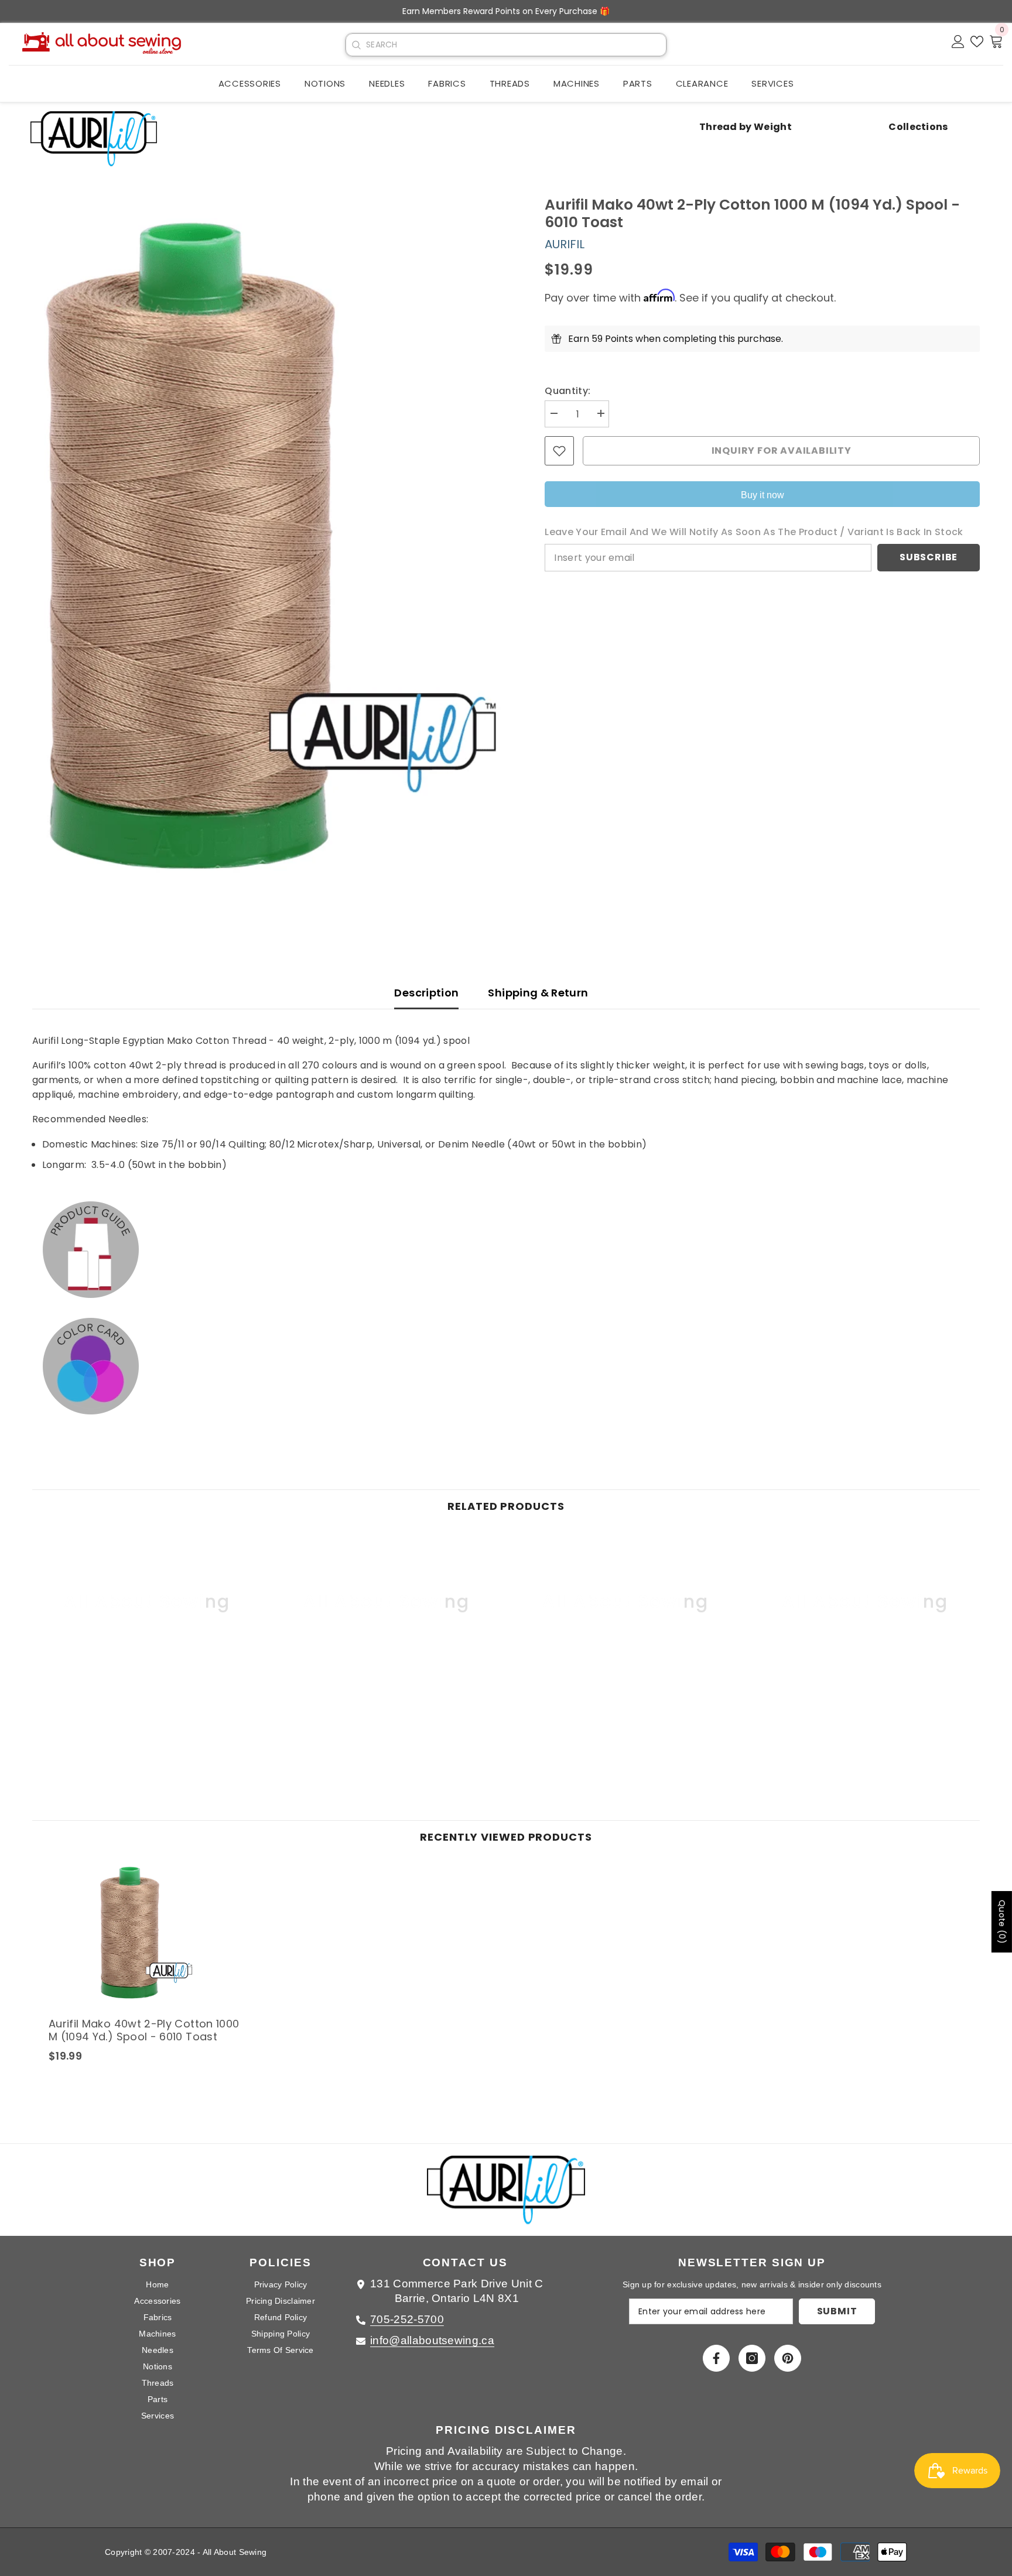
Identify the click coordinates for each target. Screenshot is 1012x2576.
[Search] (356, 45)
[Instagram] (752, 2358)
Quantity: (567, 391)
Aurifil (565, 244)
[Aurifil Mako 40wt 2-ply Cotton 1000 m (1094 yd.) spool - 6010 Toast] (146, 1933)
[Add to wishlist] (559, 451)
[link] (147, 1693)
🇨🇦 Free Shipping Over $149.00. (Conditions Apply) (506, 11)
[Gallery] (271, 545)
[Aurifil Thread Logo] (506, 2196)
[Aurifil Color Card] (506, 1366)
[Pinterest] (788, 2358)
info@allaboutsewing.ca (432, 2340)
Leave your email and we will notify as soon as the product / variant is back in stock (754, 532)
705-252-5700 (407, 2319)
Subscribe (929, 558)
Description (426, 993)
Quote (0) (1002, 1922)
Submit (837, 2311)
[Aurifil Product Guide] (506, 1249)
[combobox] (516, 45)
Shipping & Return (538, 993)
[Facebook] (716, 2358)
